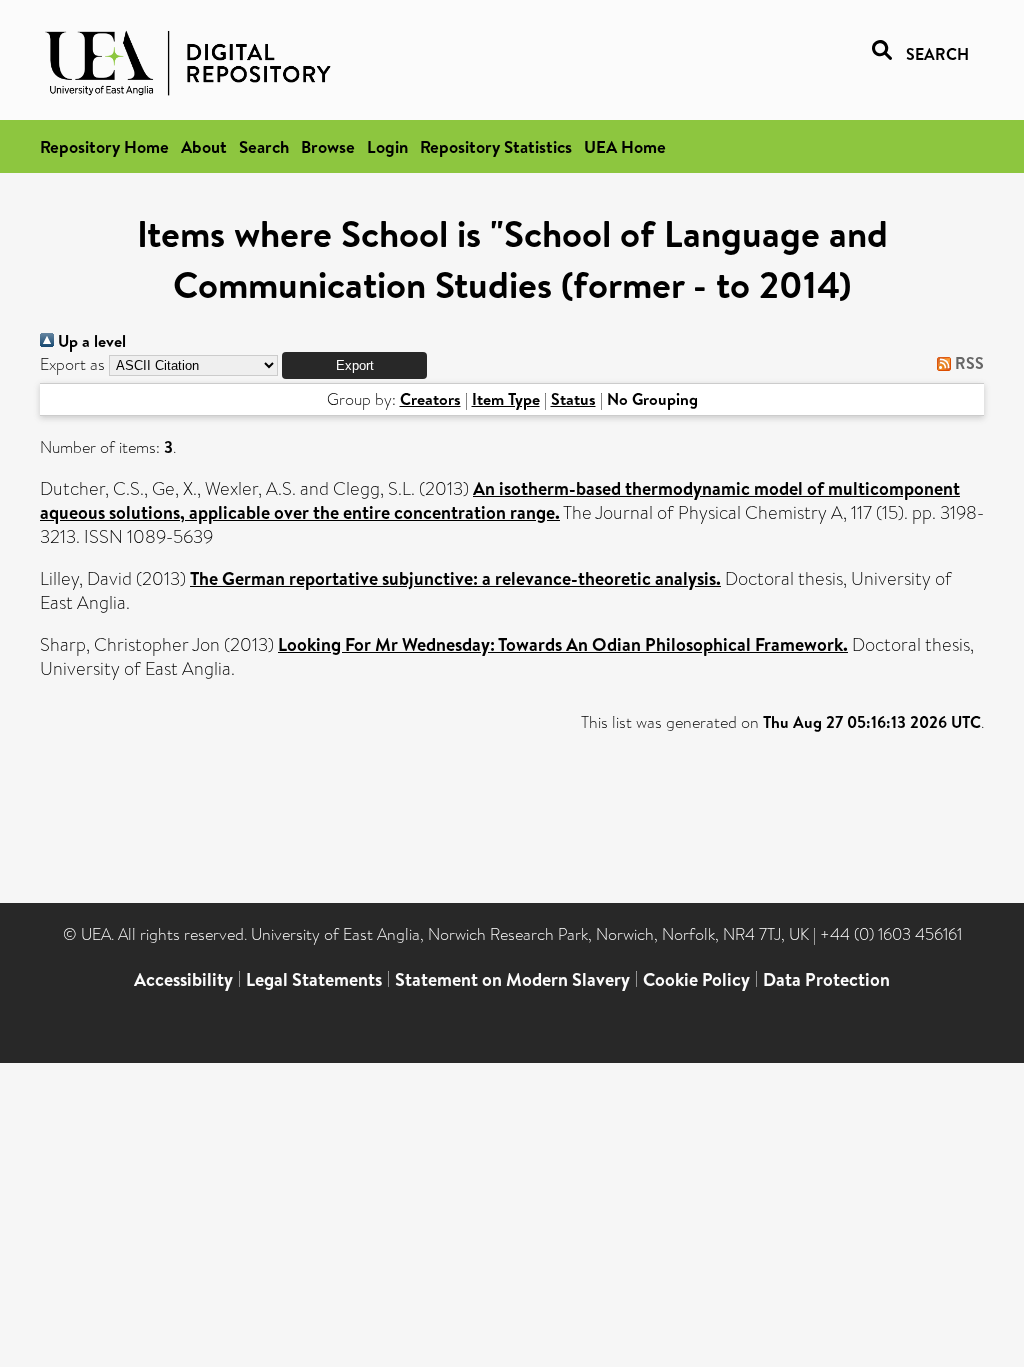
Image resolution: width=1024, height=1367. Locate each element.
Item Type (506, 399)
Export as (72, 364)
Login (387, 146)
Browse (328, 146)
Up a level (90, 341)
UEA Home (625, 146)
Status (573, 399)
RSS (967, 363)
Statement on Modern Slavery (512, 979)
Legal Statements (314, 979)
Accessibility (183, 979)
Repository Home (104, 146)
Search (264, 146)
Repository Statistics (496, 146)
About (204, 146)
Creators (430, 399)
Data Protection (826, 979)
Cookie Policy (696, 979)
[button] (354, 365)
